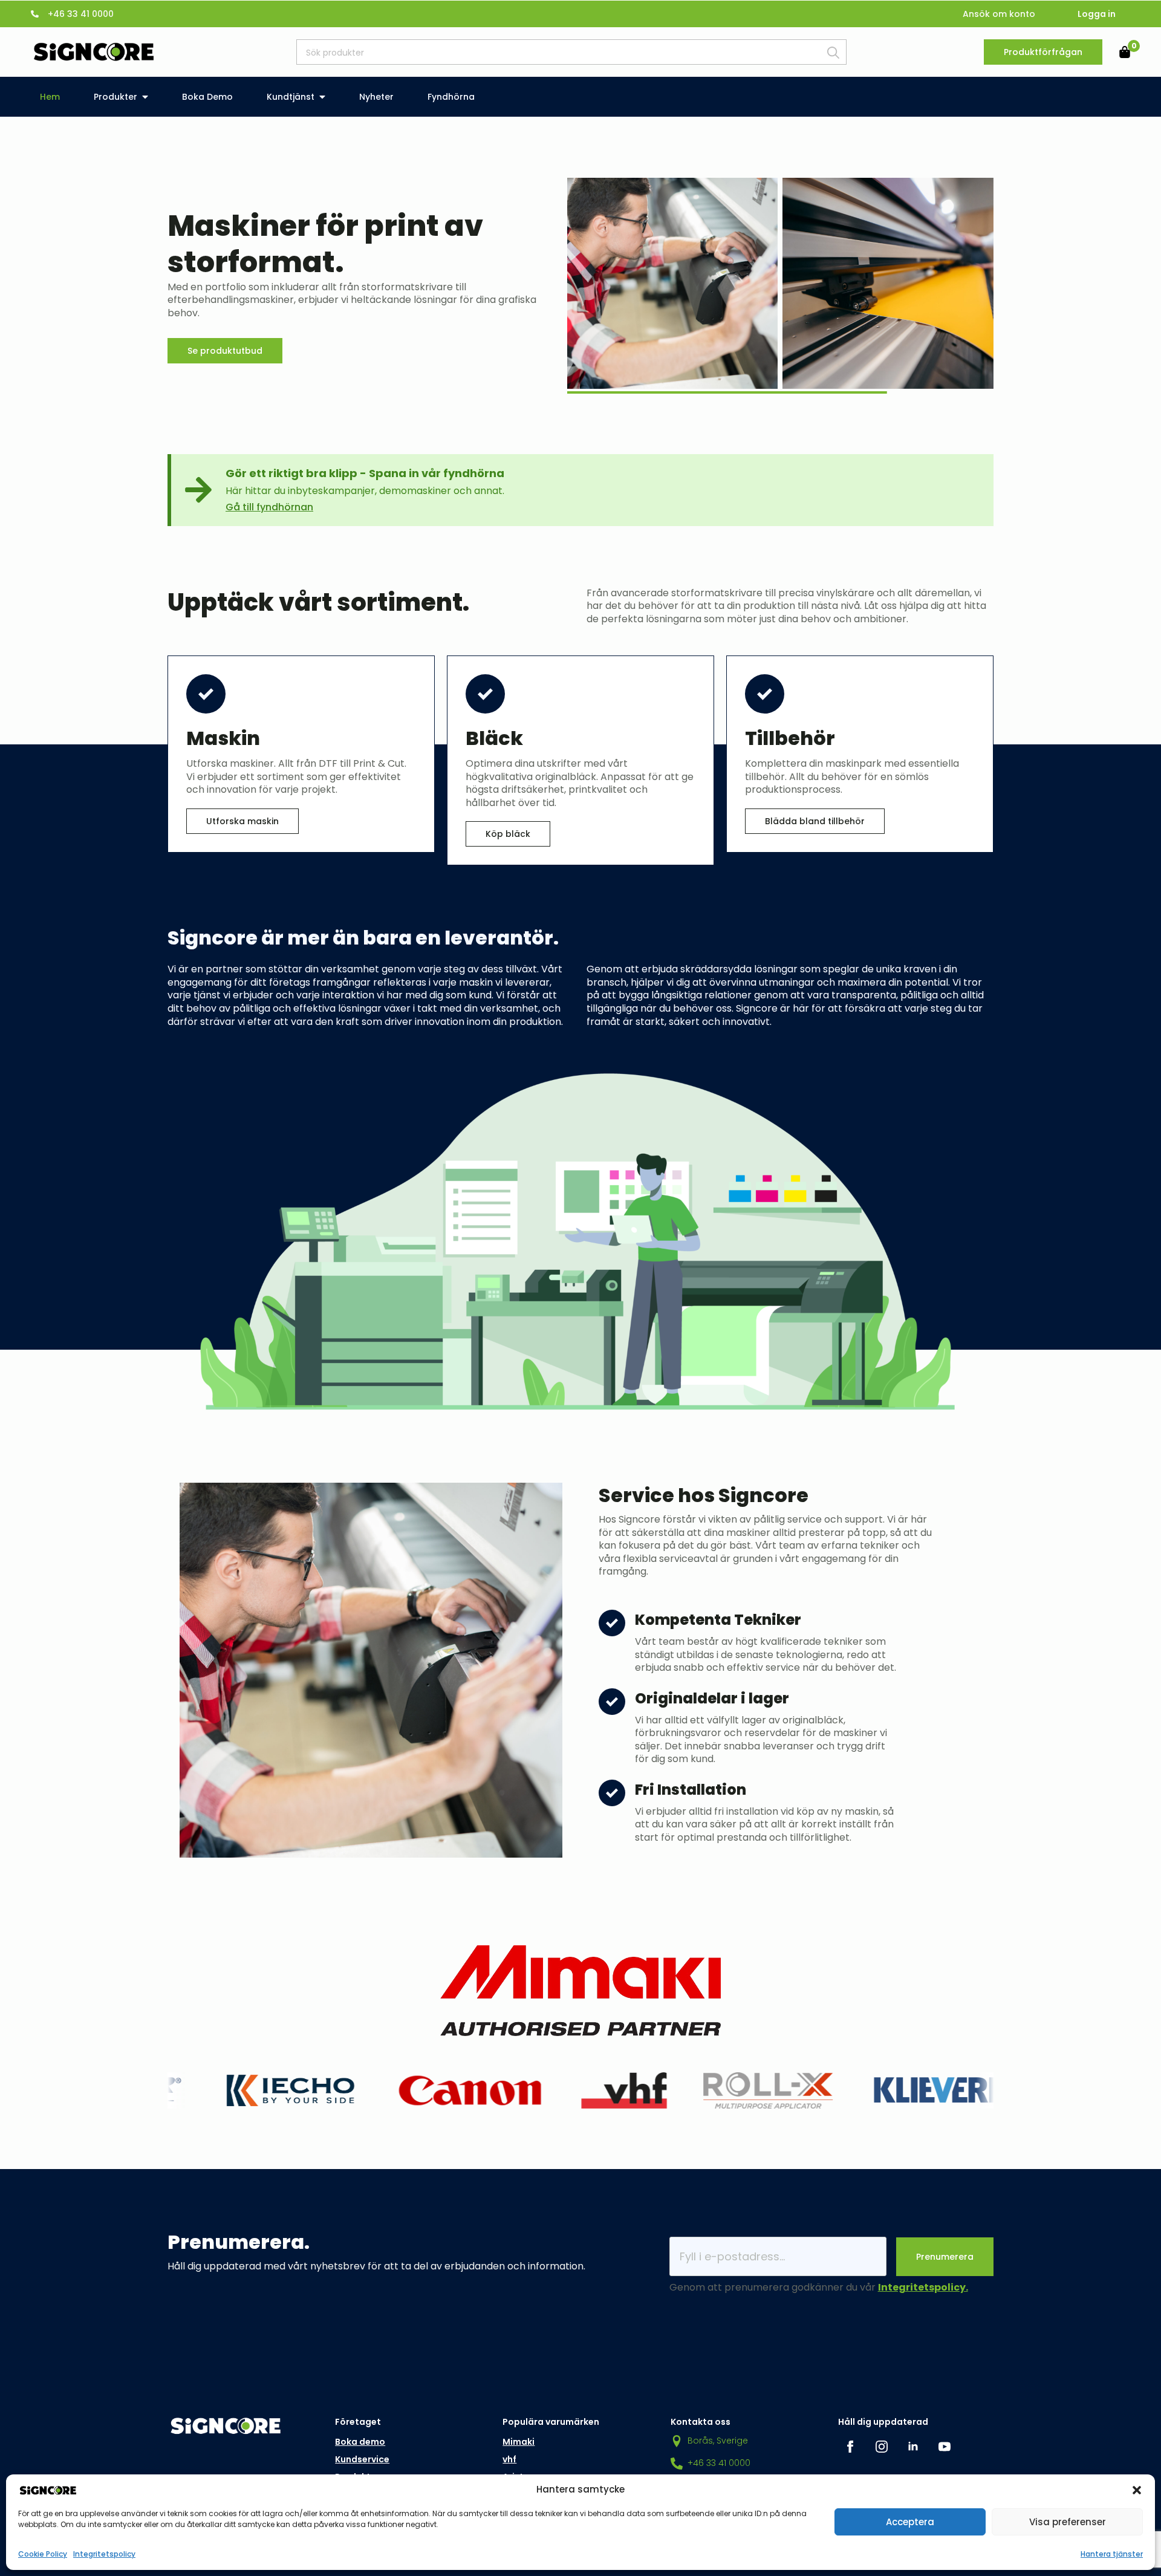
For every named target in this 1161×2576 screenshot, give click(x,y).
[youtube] (945, 2447)
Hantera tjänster (1112, 2554)
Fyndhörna (451, 97)
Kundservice (362, 2459)
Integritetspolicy (104, 2554)
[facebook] (850, 2447)
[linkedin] (913, 2447)
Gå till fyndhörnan (269, 507)
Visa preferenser (1068, 2522)
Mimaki (519, 2442)
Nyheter (376, 97)
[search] (833, 53)
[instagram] (882, 2447)
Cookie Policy (43, 2554)
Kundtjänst (291, 97)
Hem (50, 97)
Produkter (115, 97)
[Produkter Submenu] (148, 97)
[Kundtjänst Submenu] (325, 97)
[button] (1137, 2490)
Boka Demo (207, 97)
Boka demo (360, 2442)
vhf (509, 2459)
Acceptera (910, 2522)
